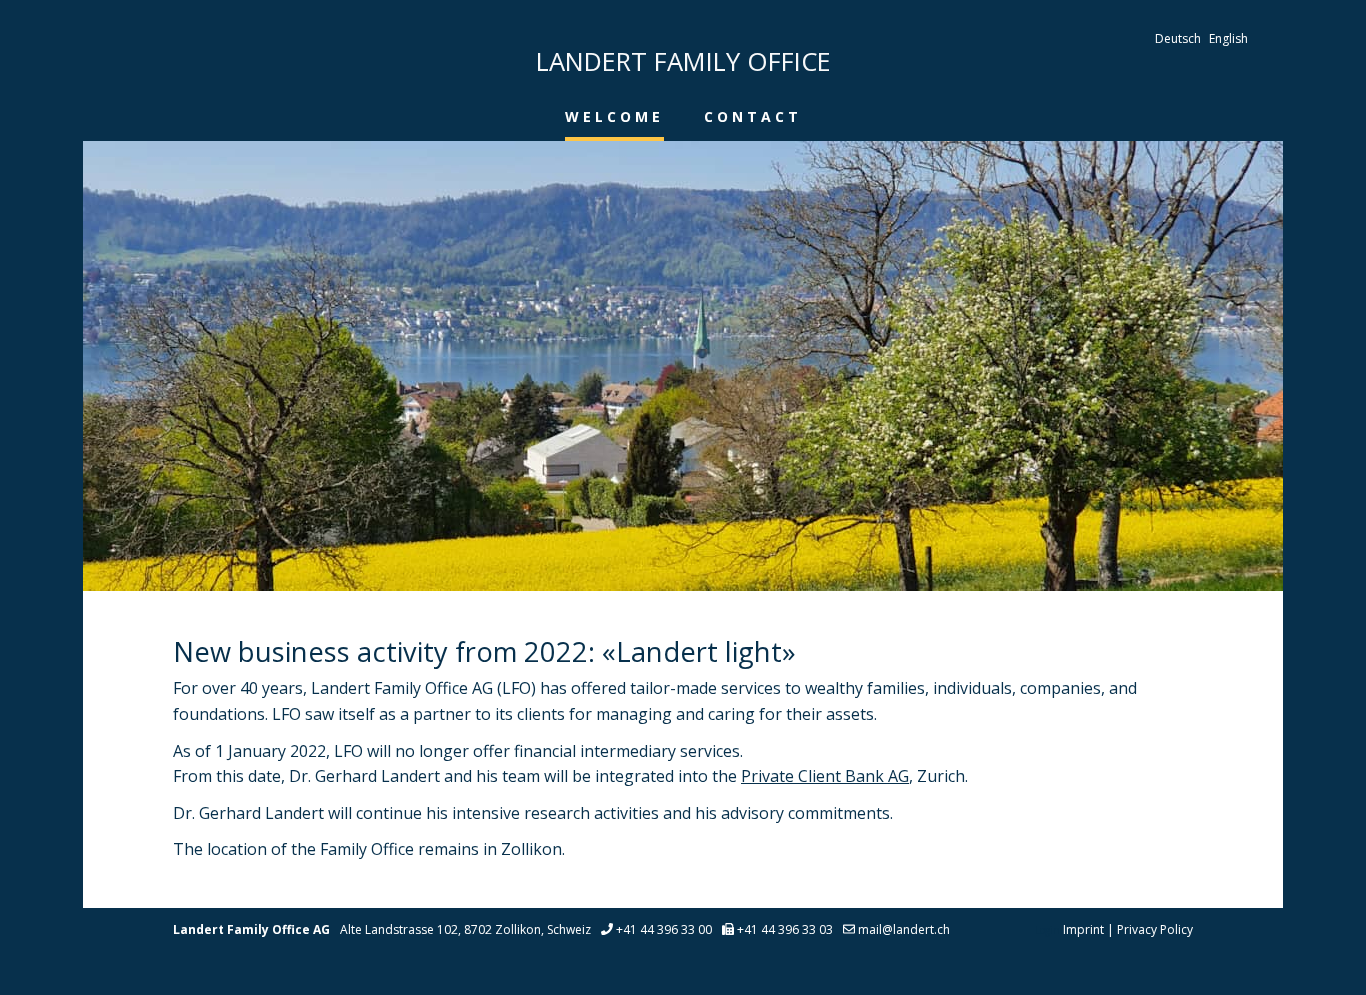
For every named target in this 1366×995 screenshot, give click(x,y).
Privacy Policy (1155, 929)
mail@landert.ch (904, 929)
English (1228, 38)
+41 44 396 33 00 (664, 929)
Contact (753, 116)
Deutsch (1178, 38)
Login (1047, 930)
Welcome (614, 116)
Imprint (1083, 929)
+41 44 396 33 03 (785, 929)
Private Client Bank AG (825, 776)
